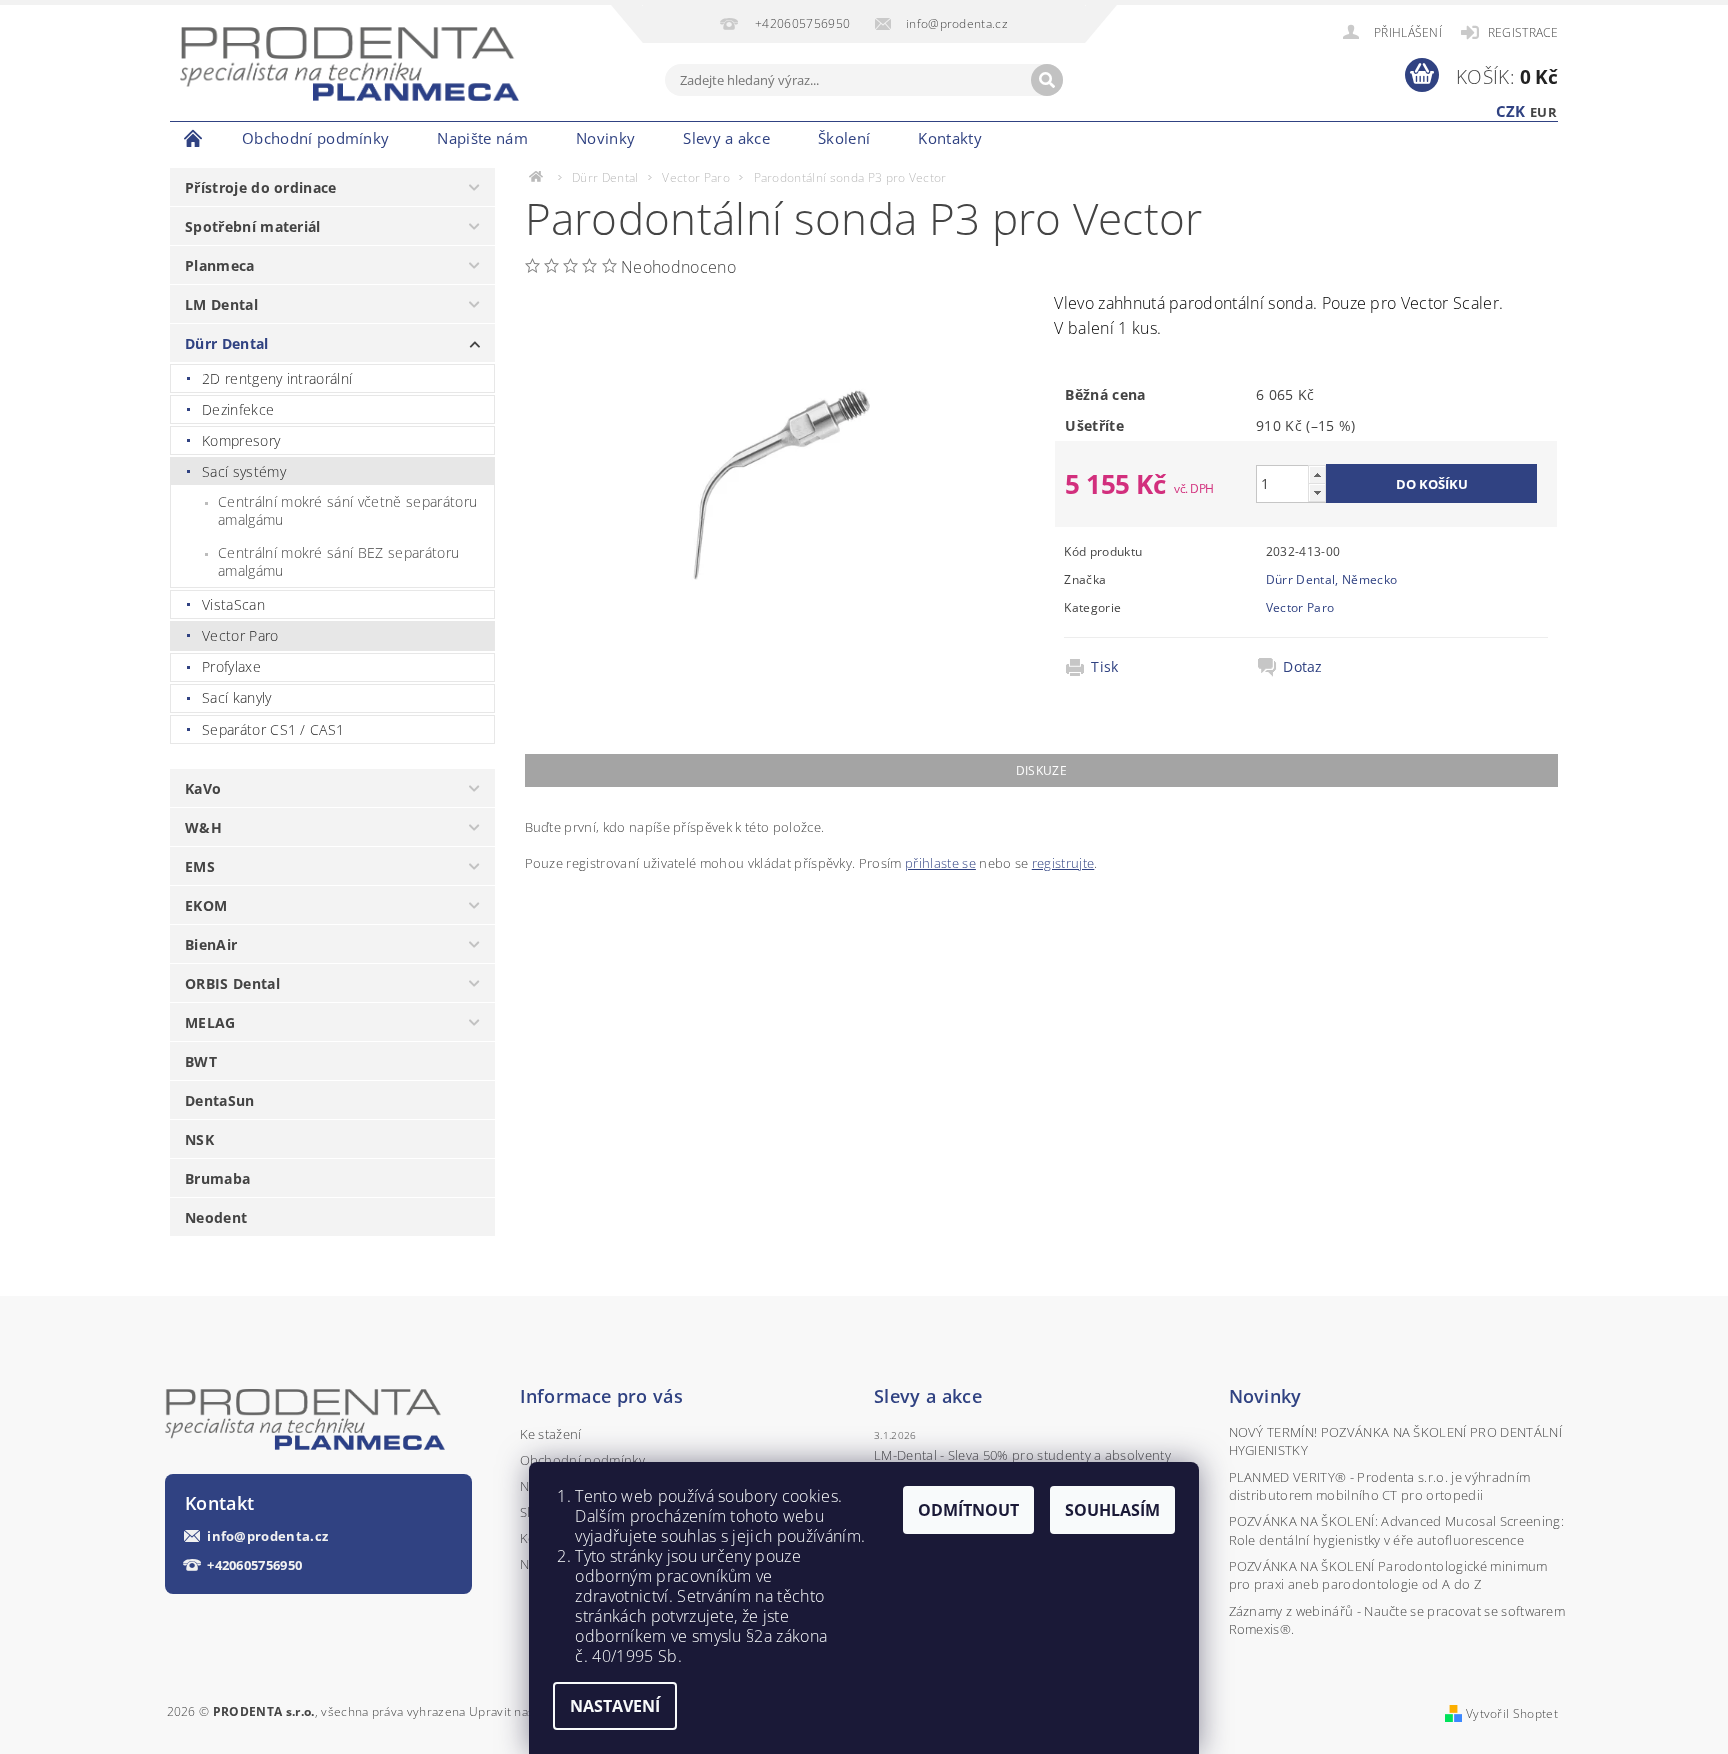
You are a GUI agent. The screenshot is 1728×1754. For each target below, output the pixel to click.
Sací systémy (244, 471)
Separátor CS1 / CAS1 (273, 729)
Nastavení (615, 1706)
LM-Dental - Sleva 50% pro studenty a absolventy (1022, 1455)
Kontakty (950, 138)
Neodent (216, 1217)
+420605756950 (254, 1565)
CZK (1511, 111)
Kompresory (241, 440)
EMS (200, 866)
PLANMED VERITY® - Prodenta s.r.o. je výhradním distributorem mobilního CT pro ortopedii (1380, 1486)
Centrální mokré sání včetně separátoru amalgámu (347, 510)
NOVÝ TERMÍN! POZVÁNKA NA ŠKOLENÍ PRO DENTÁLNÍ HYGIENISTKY (1395, 1441)
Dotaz (1303, 667)
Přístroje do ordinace (261, 187)
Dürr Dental (227, 343)
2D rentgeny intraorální (277, 378)
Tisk (1104, 667)
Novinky (605, 138)
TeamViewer (1041, 138)
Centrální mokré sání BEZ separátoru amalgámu (338, 561)
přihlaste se (940, 863)
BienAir (211, 944)
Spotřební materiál (253, 226)
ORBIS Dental (232, 983)
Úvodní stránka (194, 138)
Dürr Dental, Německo (1331, 579)
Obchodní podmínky (315, 138)
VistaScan (233, 604)
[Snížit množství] (1317, 492)
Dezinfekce (238, 409)
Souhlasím (1112, 1510)
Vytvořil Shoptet (1512, 1713)
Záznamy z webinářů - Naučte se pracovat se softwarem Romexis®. (1397, 1620)
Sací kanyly (237, 697)
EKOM (206, 905)
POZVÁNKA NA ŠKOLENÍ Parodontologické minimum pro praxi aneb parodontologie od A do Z (1388, 1575)
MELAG (210, 1022)
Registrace (1523, 32)
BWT (201, 1061)
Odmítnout (968, 1510)
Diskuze (1041, 770)
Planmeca (220, 265)
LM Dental (221, 304)
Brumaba (217, 1178)
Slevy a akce (726, 138)
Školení (844, 138)
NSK (199, 1139)
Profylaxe (231, 666)
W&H (203, 827)
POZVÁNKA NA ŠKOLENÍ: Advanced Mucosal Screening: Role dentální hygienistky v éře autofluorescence (1396, 1530)
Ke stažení (551, 1434)
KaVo (203, 788)
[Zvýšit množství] (1317, 474)
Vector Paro (240, 635)
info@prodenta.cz (267, 1536)
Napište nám (482, 138)
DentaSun (220, 1100)
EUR (1543, 112)
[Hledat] (1047, 80)
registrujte (1063, 863)
